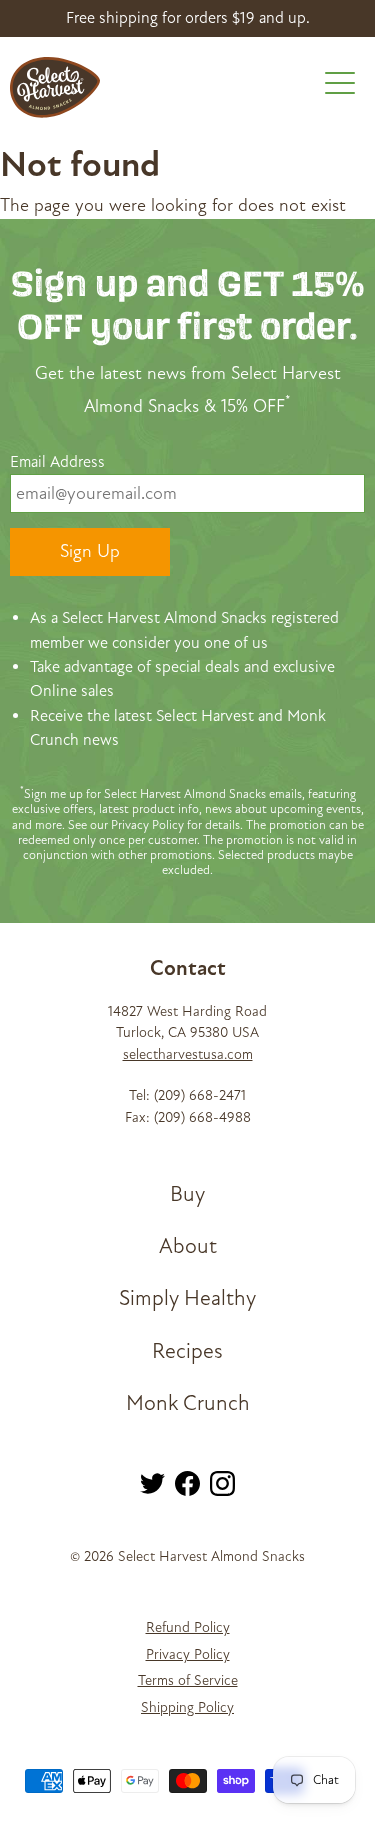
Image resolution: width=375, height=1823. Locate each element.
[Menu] (340, 87)
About (188, 1246)
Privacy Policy (188, 1654)
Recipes (187, 1351)
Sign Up (90, 551)
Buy (187, 1194)
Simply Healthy (187, 1298)
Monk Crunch (188, 1403)
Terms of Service (188, 1680)
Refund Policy (188, 1627)
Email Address (57, 462)
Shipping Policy (187, 1707)
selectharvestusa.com (188, 1054)
